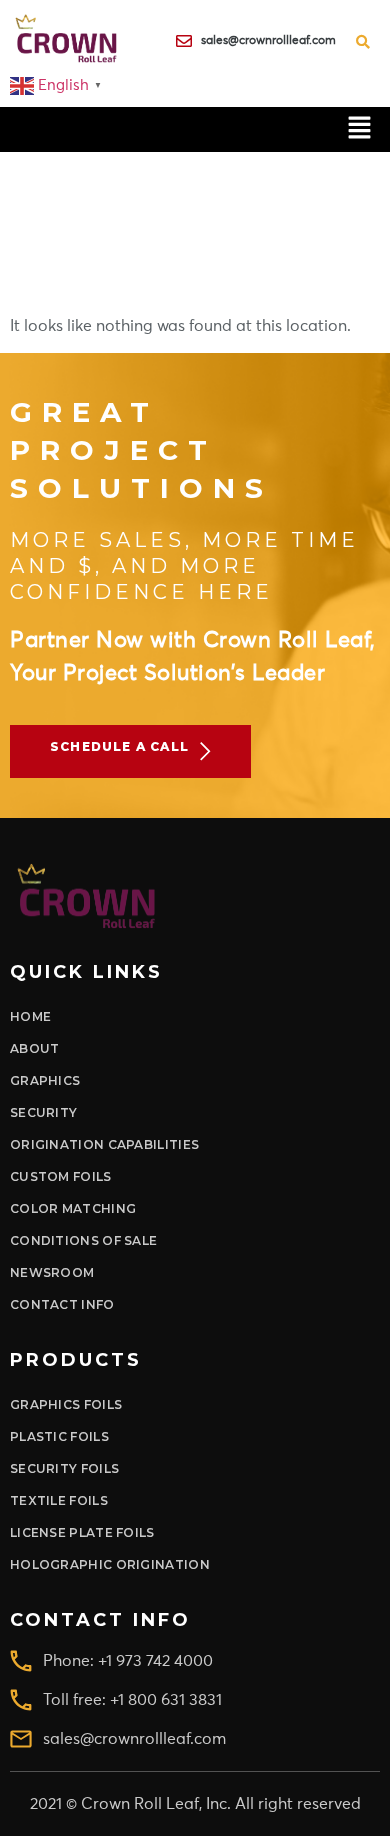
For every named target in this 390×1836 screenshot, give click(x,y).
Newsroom (52, 1272)
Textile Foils (59, 1500)
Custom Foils (61, 1176)
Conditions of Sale (83, 1240)
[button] (360, 129)
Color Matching (73, 1208)
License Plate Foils (82, 1532)
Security (43, 1112)
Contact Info (62, 1304)
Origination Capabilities (104, 1144)
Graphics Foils (66, 1404)
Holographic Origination (110, 1564)
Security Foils (64, 1468)
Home (30, 1016)
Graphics (45, 1080)
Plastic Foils (59, 1436)
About (35, 1048)
